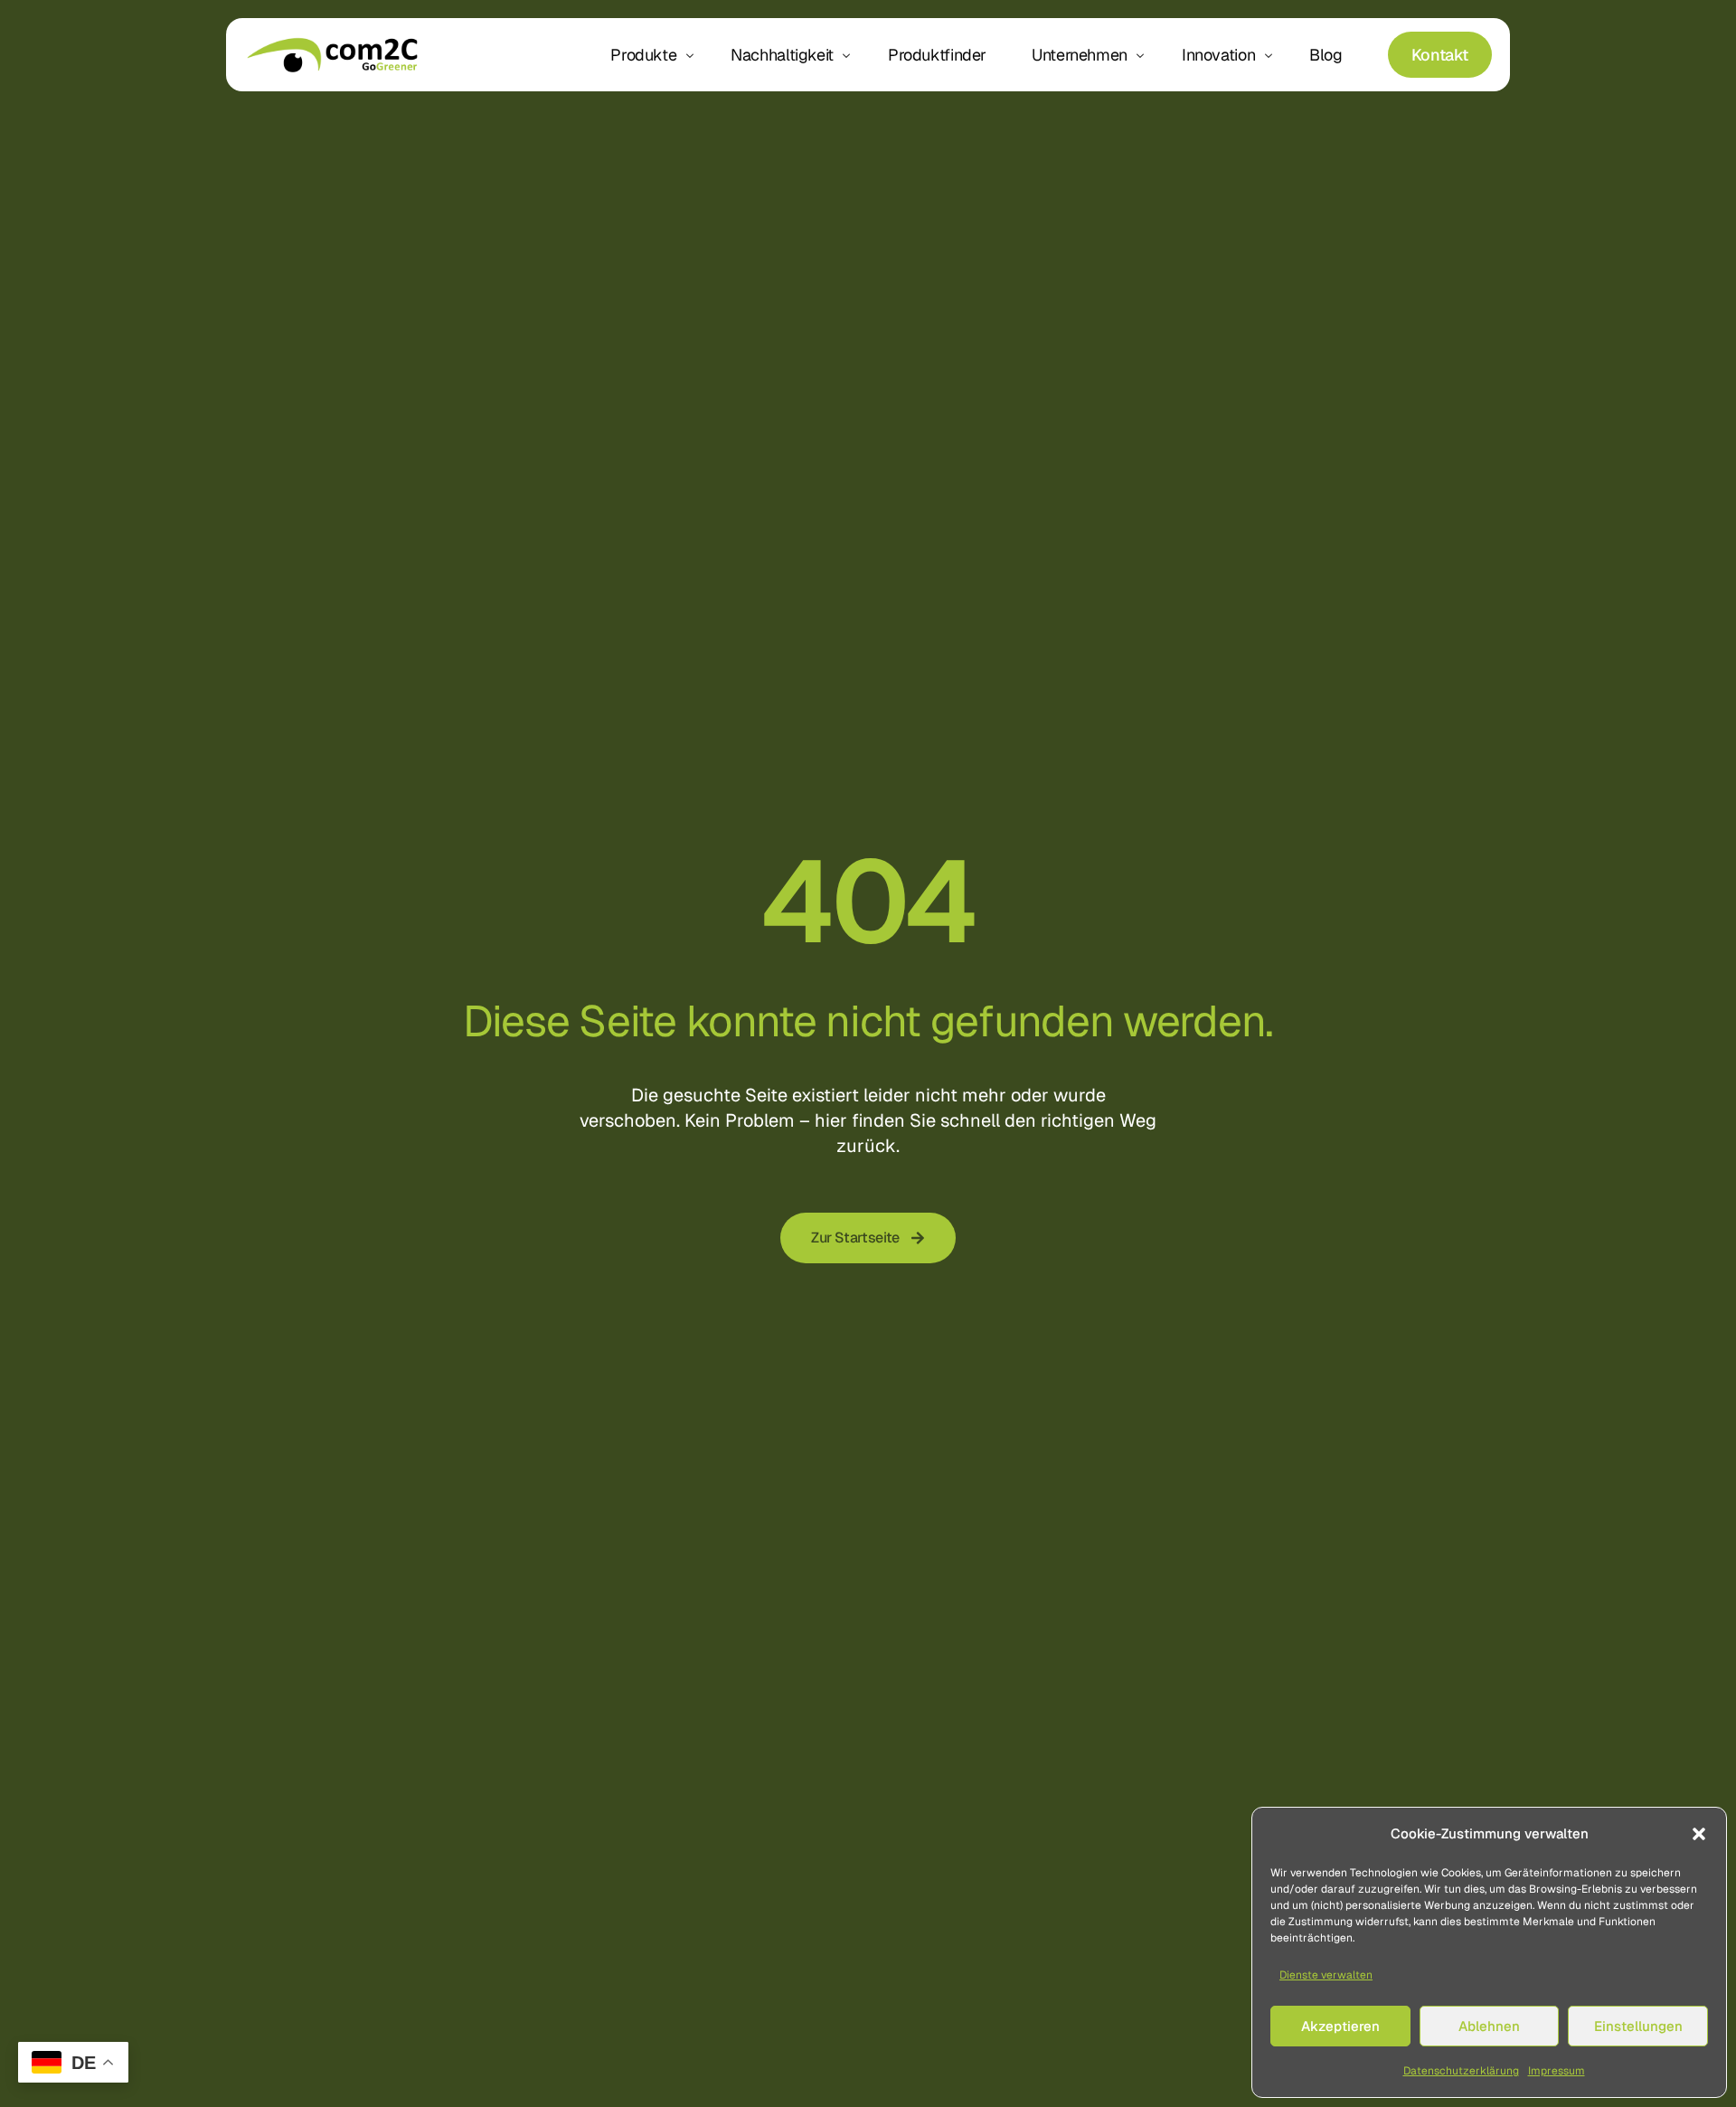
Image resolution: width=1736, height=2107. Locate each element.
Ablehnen (1489, 2026)
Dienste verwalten (1326, 1975)
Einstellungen (1638, 2026)
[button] (1699, 1834)
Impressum (1557, 2071)
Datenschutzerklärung (1461, 2071)
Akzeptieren (1340, 2026)
